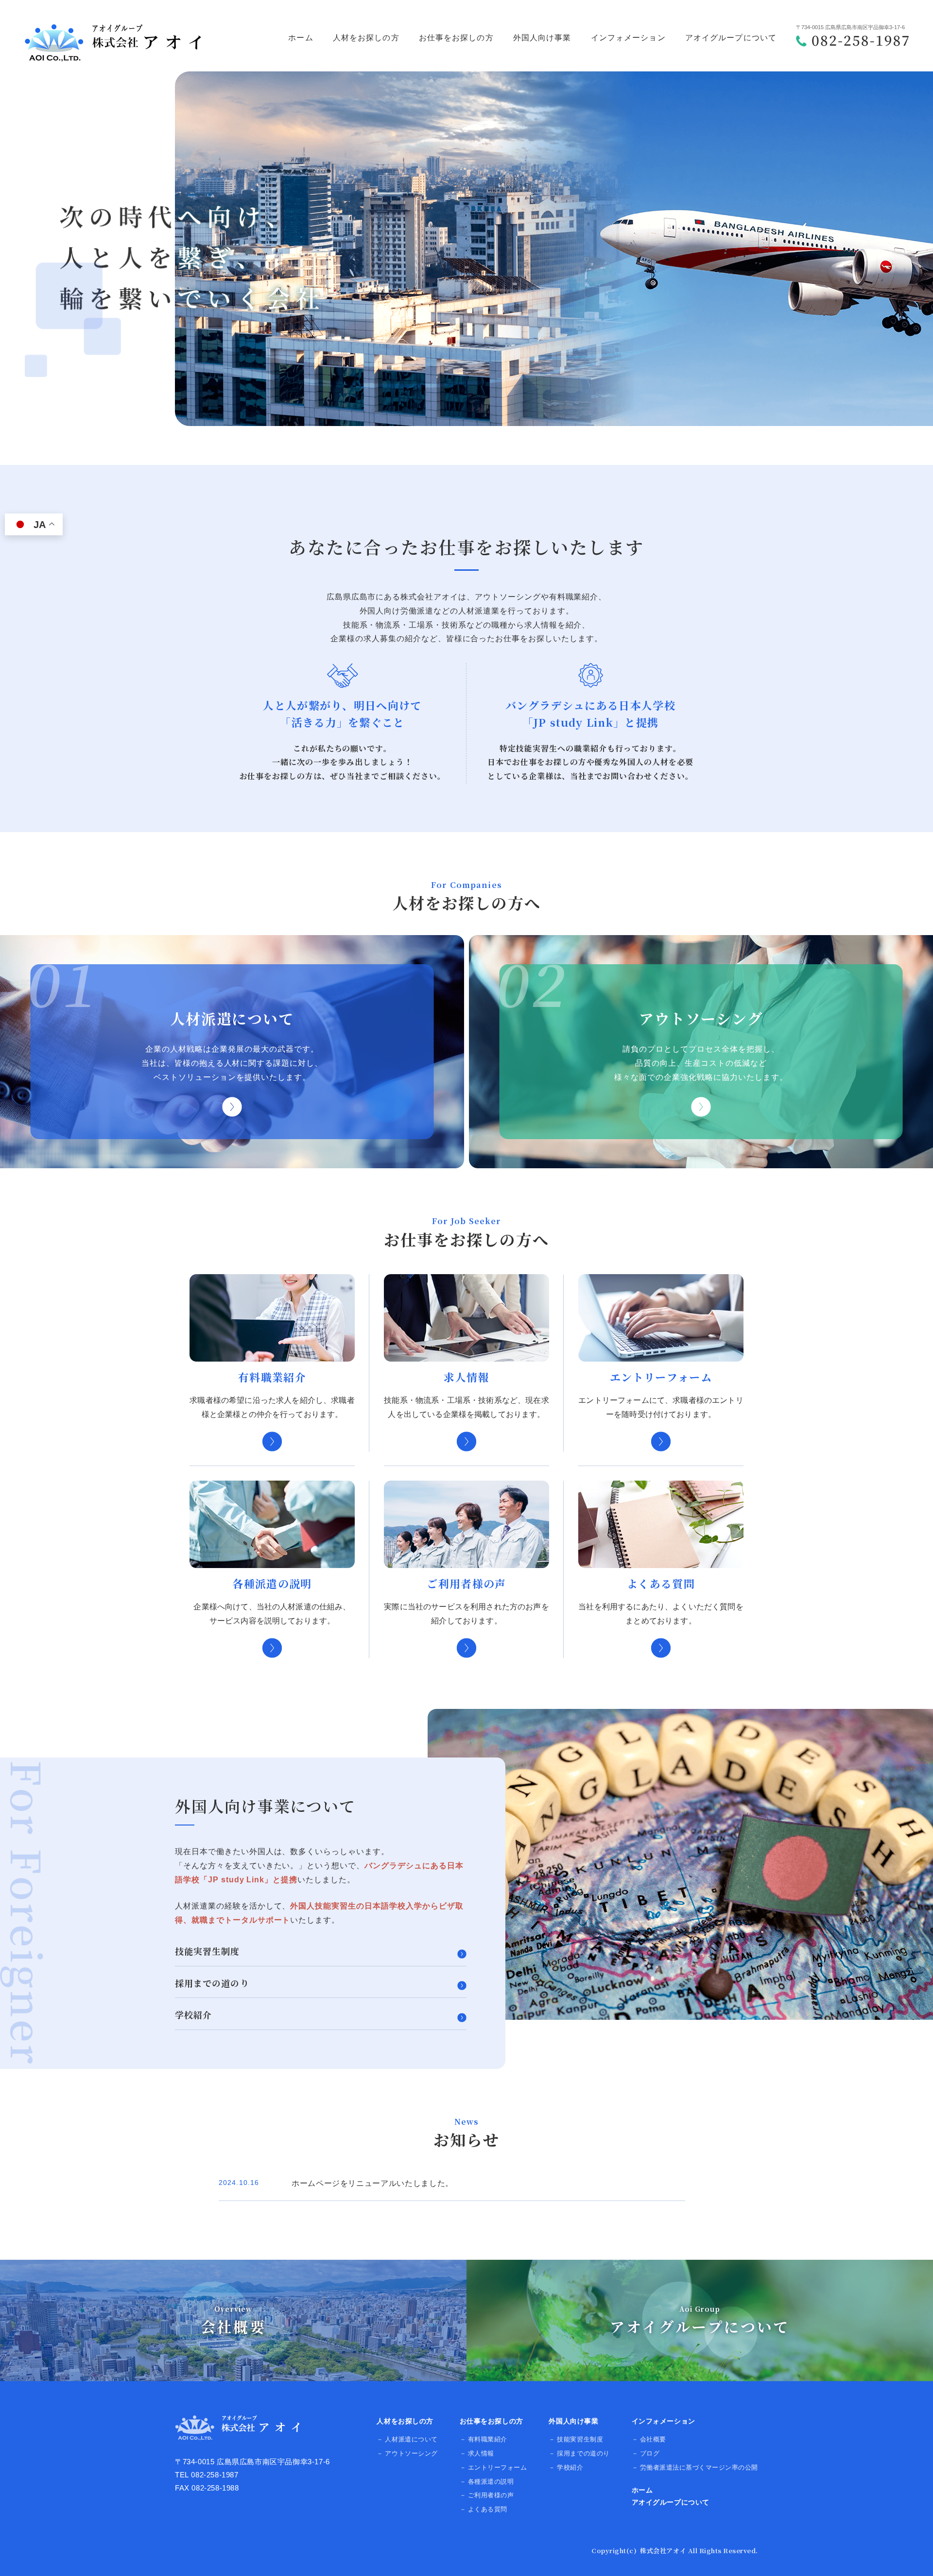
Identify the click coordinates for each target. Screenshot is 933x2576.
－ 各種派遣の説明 (487, 2482)
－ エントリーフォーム (493, 2467)
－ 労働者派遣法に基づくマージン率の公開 (695, 2467)
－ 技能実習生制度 (576, 2439)
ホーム (301, 38)
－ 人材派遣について (407, 2439)
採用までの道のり (212, 1984)
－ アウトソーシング (407, 2453)
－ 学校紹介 (566, 2467)
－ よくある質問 (484, 2509)
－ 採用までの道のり (579, 2453)
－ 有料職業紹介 (484, 2439)
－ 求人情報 (477, 2453)
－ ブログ (646, 2453)
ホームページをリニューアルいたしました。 (372, 2183)
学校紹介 (193, 2015)
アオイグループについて (731, 38)
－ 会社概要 (649, 2439)
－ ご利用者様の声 (487, 2495)
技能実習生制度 (207, 1952)
